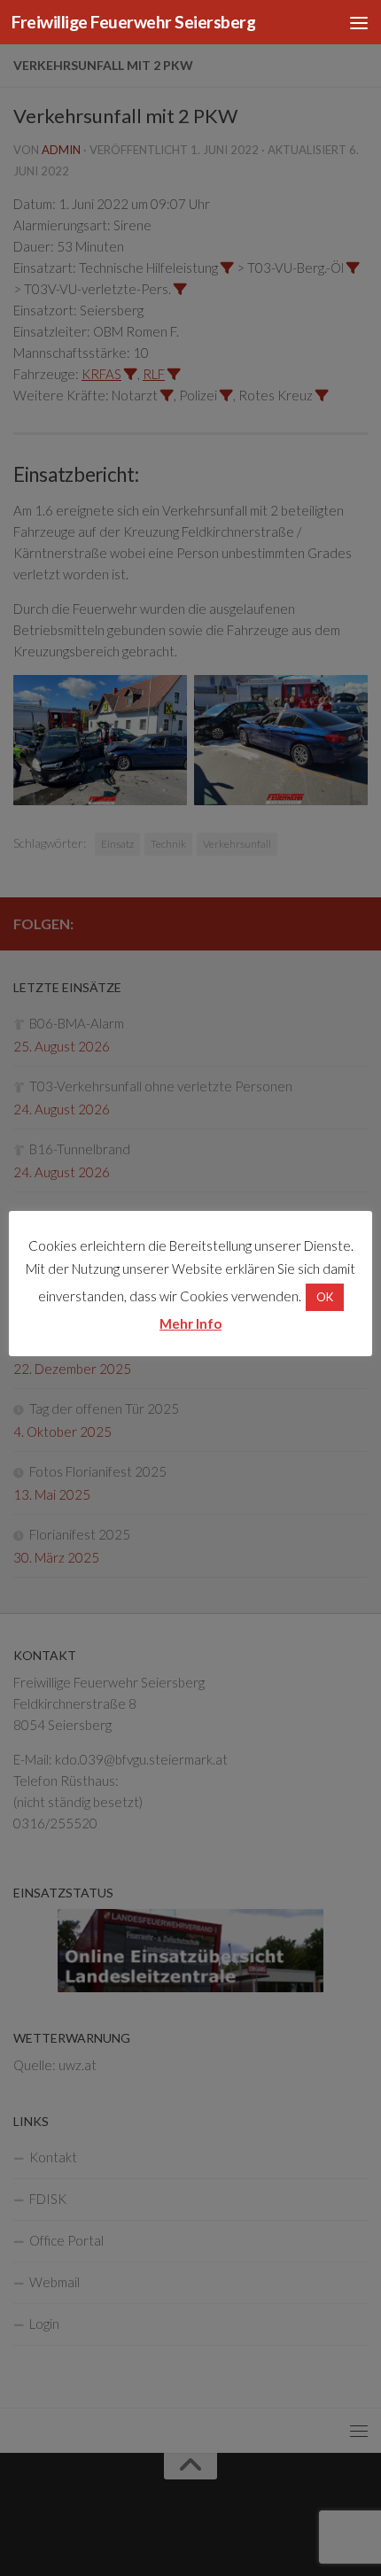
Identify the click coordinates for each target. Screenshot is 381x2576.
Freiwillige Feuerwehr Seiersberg (133, 22)
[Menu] (359, 22)
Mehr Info (190, 1323)
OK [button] (325, 1297)
